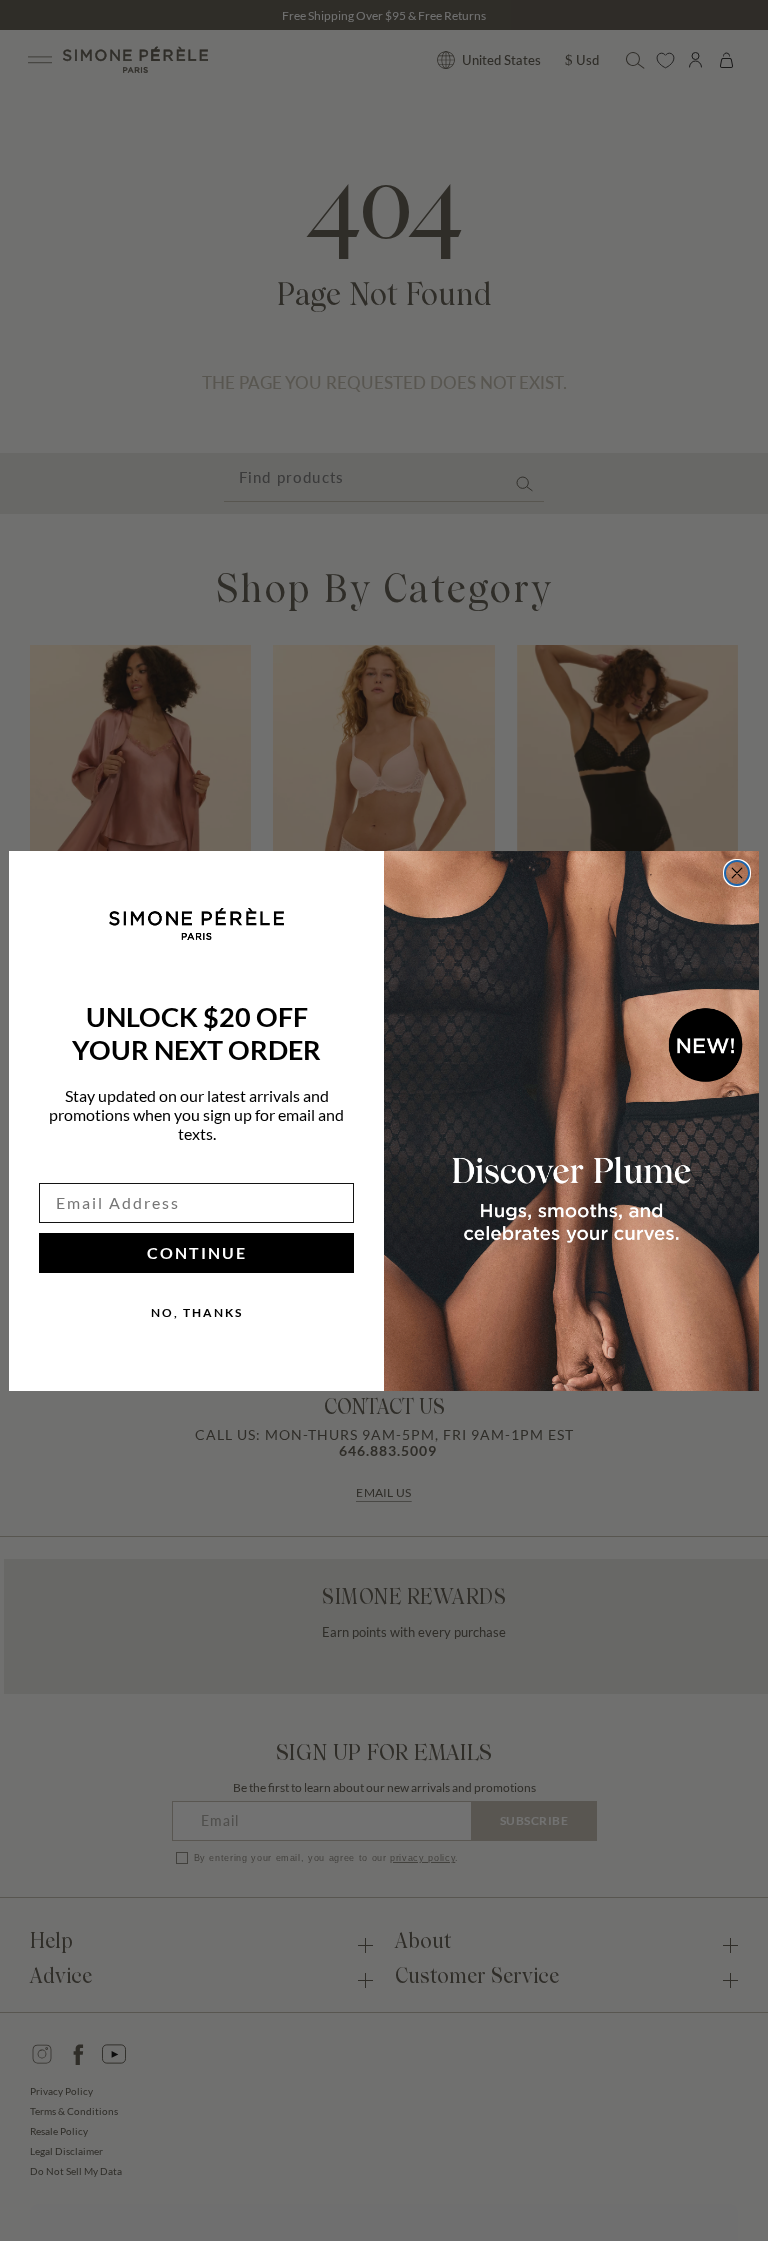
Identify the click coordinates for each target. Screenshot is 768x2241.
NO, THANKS (197, 1312)
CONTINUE (197, 1252)
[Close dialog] (737, 873)
